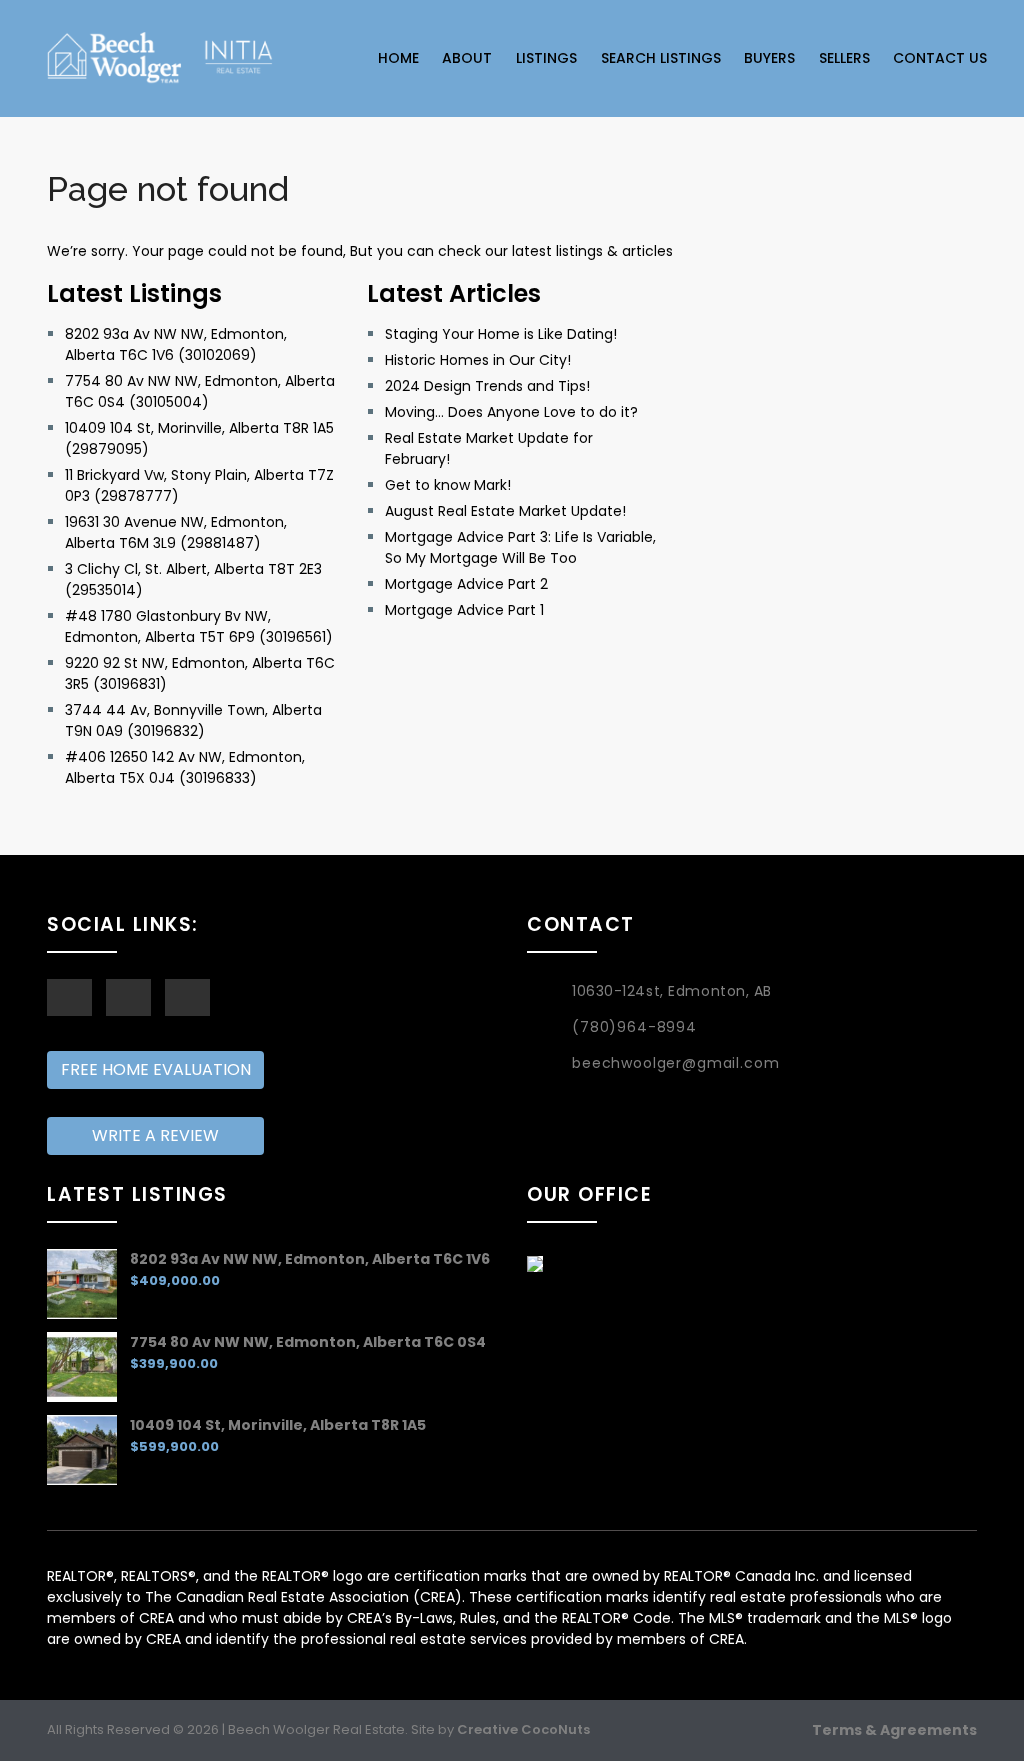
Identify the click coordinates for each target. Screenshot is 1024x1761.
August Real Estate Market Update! (505, 511)
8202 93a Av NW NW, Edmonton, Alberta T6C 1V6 (310, 1259)
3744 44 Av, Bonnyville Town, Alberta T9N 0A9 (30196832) (193, 720)
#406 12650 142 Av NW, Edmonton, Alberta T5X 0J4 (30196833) (185, 767)
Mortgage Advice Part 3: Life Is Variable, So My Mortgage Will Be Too (520, 547)
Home (398, 58)
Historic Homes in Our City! (478, 360)
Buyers (769, 58)
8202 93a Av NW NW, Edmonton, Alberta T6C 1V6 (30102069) (176, 344)
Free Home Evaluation (156, 1069)
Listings (546, 58)
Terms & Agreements (894, 1730)
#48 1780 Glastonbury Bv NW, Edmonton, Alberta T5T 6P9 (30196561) (199, 626)
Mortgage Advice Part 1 (464, 610)
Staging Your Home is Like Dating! (501, 334)
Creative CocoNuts (523, 1729)
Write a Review (155, 1135)
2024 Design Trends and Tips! (487, 386)
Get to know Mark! (448, 485)
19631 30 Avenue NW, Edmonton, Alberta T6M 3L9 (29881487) (176, 532)
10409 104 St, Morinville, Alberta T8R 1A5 (278, 1425)
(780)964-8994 (634, 1027)
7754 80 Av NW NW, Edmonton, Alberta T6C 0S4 (308, 1342)
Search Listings (661, 58)
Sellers (844, 58)
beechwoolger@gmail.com (675, 1063)
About (467, 58)
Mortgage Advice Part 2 (466, 584)
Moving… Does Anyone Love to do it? (511, 412)
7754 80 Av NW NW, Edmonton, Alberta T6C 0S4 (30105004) (200, 391)
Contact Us (940, 58)
